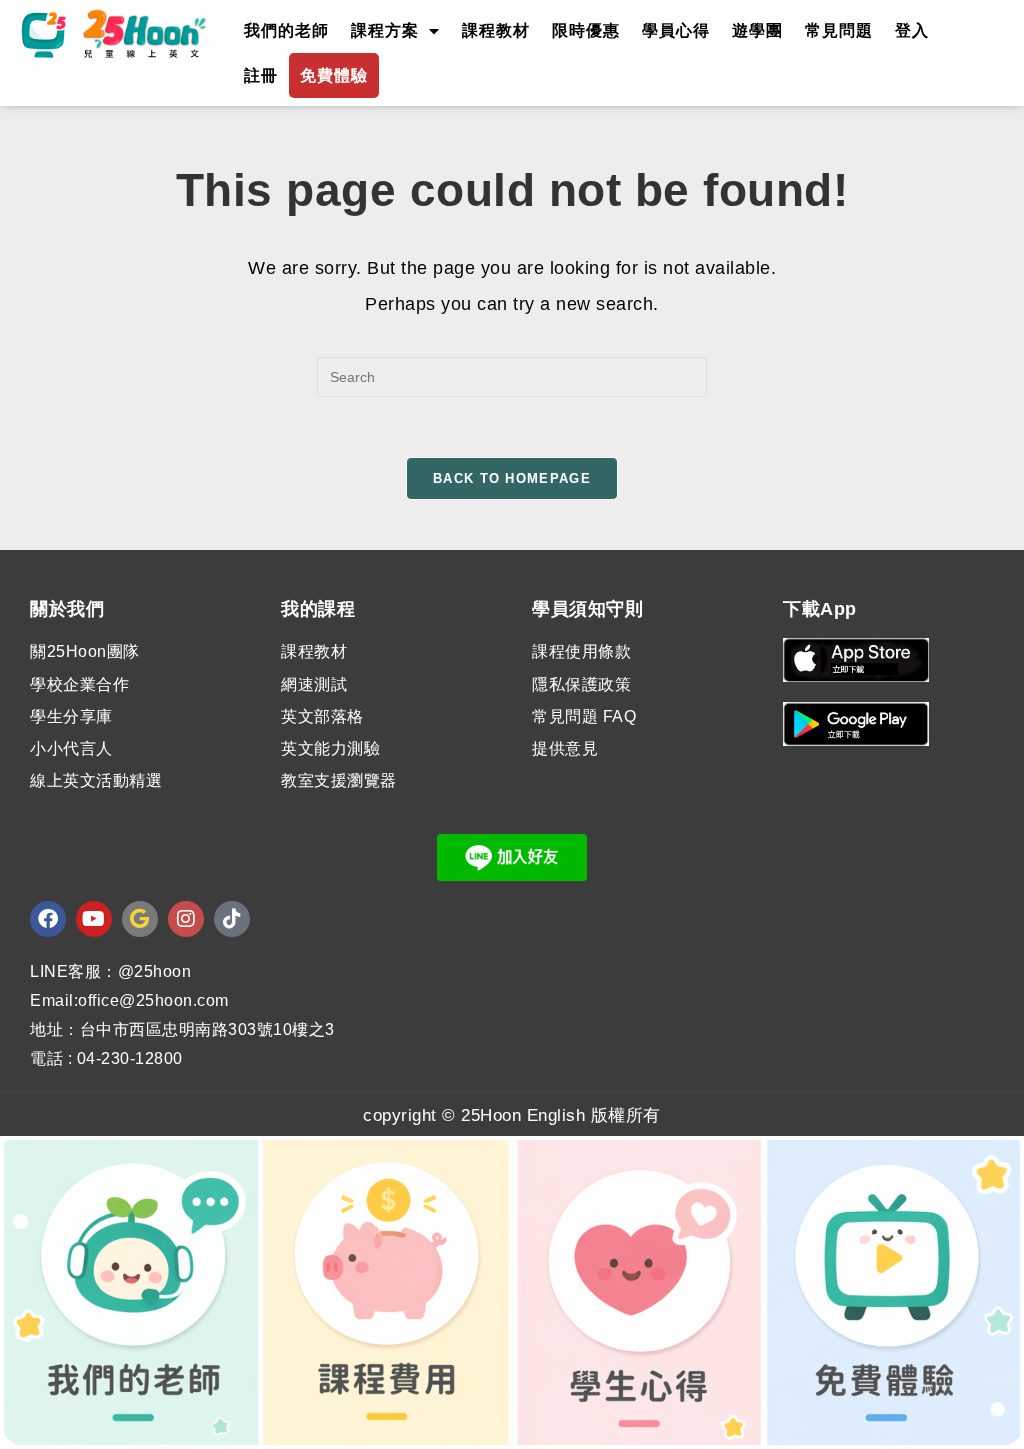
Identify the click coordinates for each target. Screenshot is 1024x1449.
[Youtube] (94, 919)
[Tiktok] (232, 919)
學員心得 (676, 30)
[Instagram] (186, 919)
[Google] (140, 919)
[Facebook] (48, 919)
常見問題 (839, 30)
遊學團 (757, 30)
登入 (912, 30)
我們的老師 (286, 30)
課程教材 (496, 30)
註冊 (261, 75)
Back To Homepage (512, 478)
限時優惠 (586, 30)
